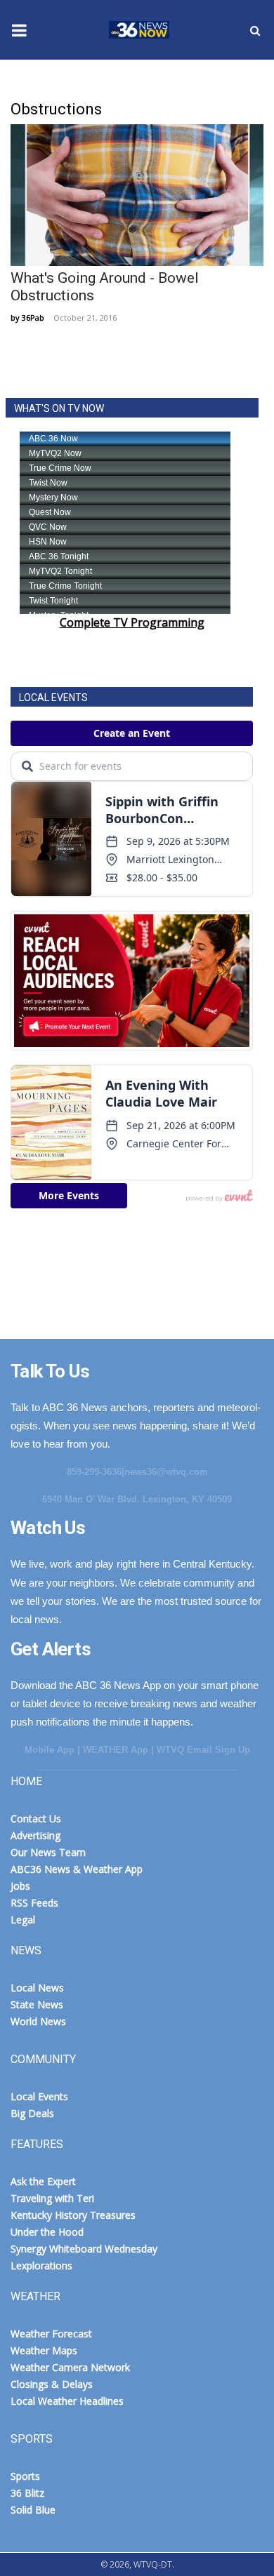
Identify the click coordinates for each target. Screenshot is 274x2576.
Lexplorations (41, 2265)
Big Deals (32, 2113)
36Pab (33, 318)
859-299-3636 (94, 1472)
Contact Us (36, 1818)
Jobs (20, 1886)
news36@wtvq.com (166, 1472)
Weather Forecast (51, 2334)
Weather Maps (44, 2350)
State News (37, 2004)
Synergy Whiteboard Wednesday (84, 2249)
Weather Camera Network (70, 2367)
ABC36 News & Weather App (77, 1869)
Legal (23, 1920)
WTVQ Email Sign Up (203, 1750)
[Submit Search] (255, 30)
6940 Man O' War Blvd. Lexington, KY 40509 (137, 1499)
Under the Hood (47, 2232)
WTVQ (137, 30)
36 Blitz (27, 2493)
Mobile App (50, 1750)
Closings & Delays (52, 2384)
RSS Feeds (34, 1903)
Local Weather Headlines (67, 2401)
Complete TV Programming (132, 622)
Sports (25, 2476)
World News (38, 2021)
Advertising (35, 1835)
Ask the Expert (43, 2181)
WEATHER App (116, 1750)
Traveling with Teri (52, 2198)
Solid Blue (33, 2510)
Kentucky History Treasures (73, 2215)
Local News (37, 1988)
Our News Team (48, 1852)
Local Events (39, 2096)
